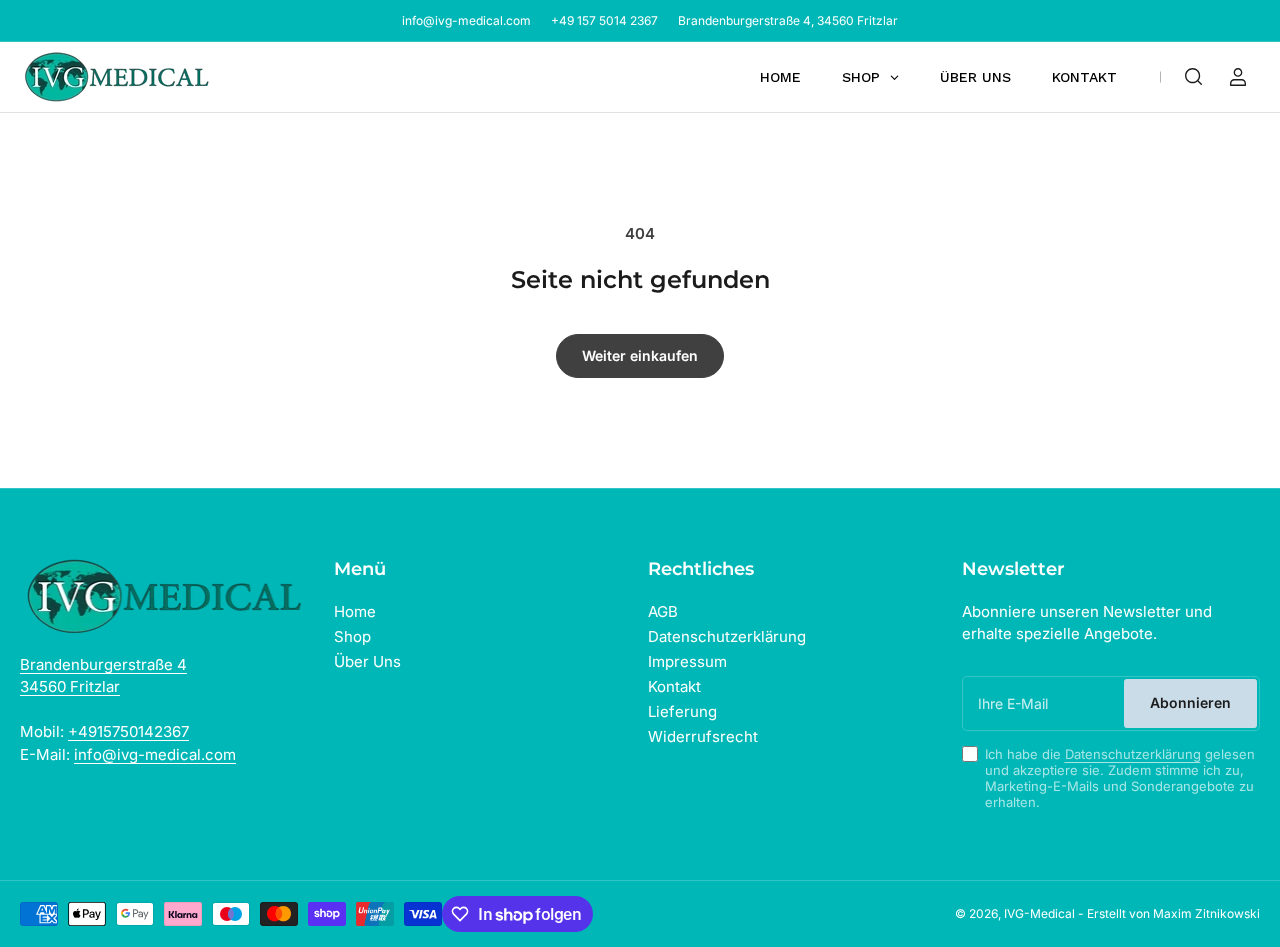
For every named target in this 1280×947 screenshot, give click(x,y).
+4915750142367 (128, 731)
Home (355, 611)
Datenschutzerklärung (727, 636)
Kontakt (674, 686)
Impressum (687, 661)
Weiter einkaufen (640, 355)
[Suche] (1194, 77)
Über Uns (367, 661)
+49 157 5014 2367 (604, 20)
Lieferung (682, 711)
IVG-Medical (1039, 913)
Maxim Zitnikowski (1206, 913)
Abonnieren (1190, 702)
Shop (352, 636)
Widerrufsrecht (703, 736)
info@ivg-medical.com (466, 20)
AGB (663, 611)
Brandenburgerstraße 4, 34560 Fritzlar (788, 20)
